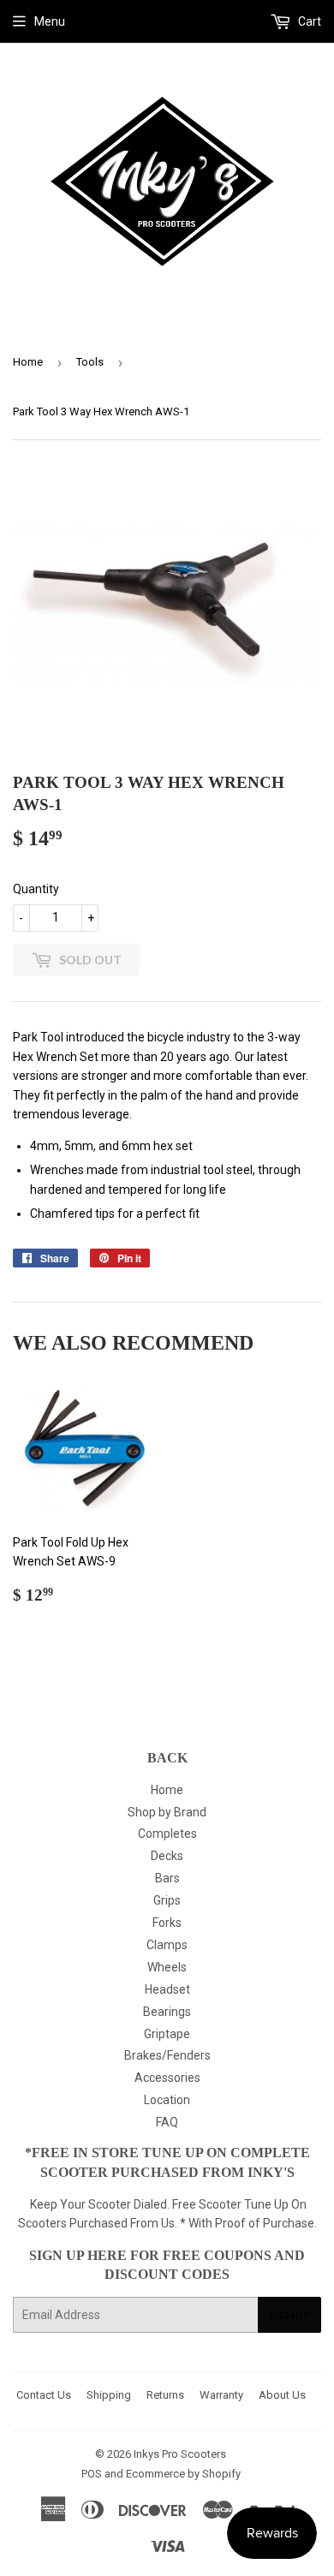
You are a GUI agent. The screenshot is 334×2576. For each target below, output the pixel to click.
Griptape (167, 2034)
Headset (167, 1989)
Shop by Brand (167, 1812)
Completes (167, 1834)
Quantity (36, 889)
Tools (90, 362)
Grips (167, 1900)
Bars (167, 1878)
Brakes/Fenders (167, 2055)
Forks (167, 1923)
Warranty (221, 2395)
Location (167, 2100)
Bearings (167, 2012)
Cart (308, 21)
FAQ (167, 2122)
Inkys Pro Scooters (180, 2454)
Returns (165, 2395)
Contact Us (44, 2395)
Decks (167, 1856)
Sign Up (289, 2315)
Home (28, 362)
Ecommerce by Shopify (183, 2474)
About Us (282, 2395)
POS (92, 2474)
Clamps (167, 1945)
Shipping (109, 2395)
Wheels (167, 1967)
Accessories (167, 2078)
